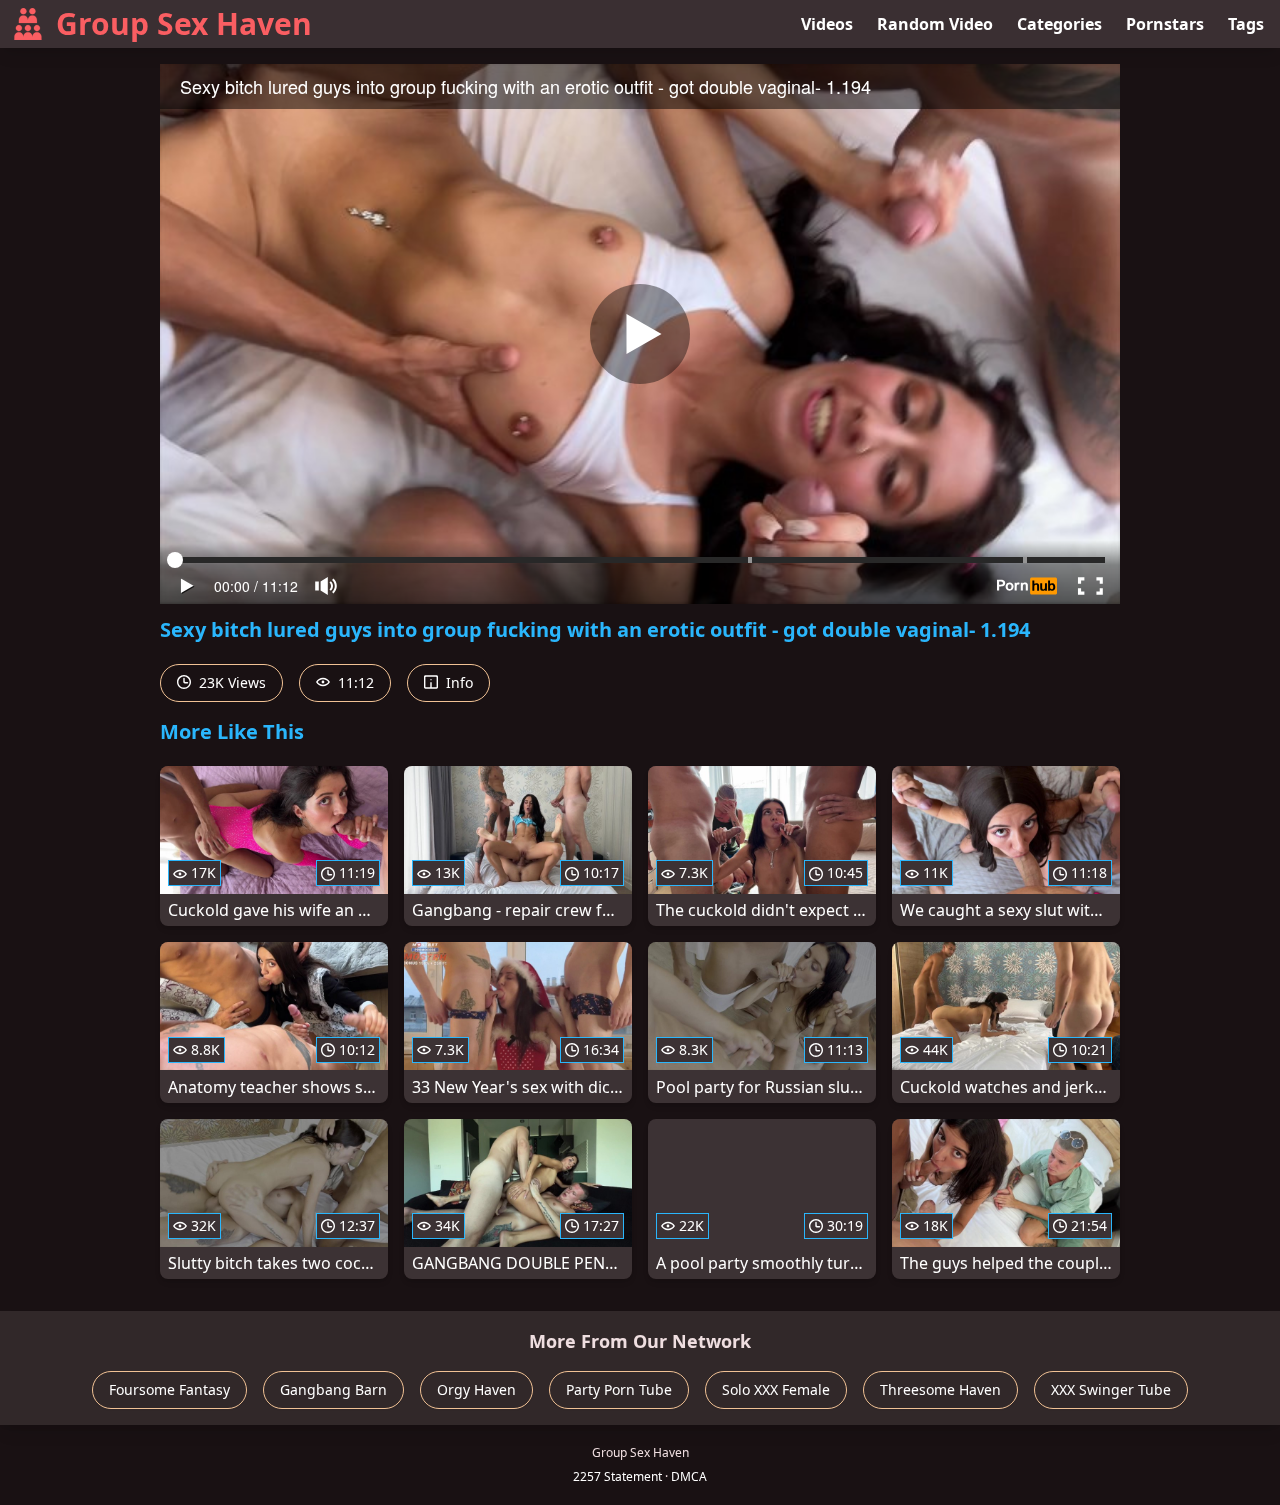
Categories (1059, 24)
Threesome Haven (940, 1389)
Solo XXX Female (776, 1389)
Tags (1246, 24)
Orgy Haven (476, 1389)
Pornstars (1165, 24)
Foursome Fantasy (169, 1389)
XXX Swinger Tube (1111, 1389)
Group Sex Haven (184, 23)
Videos (827, 24)
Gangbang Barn (333, 1389)
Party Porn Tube (619, 1389)
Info (457, 682)
